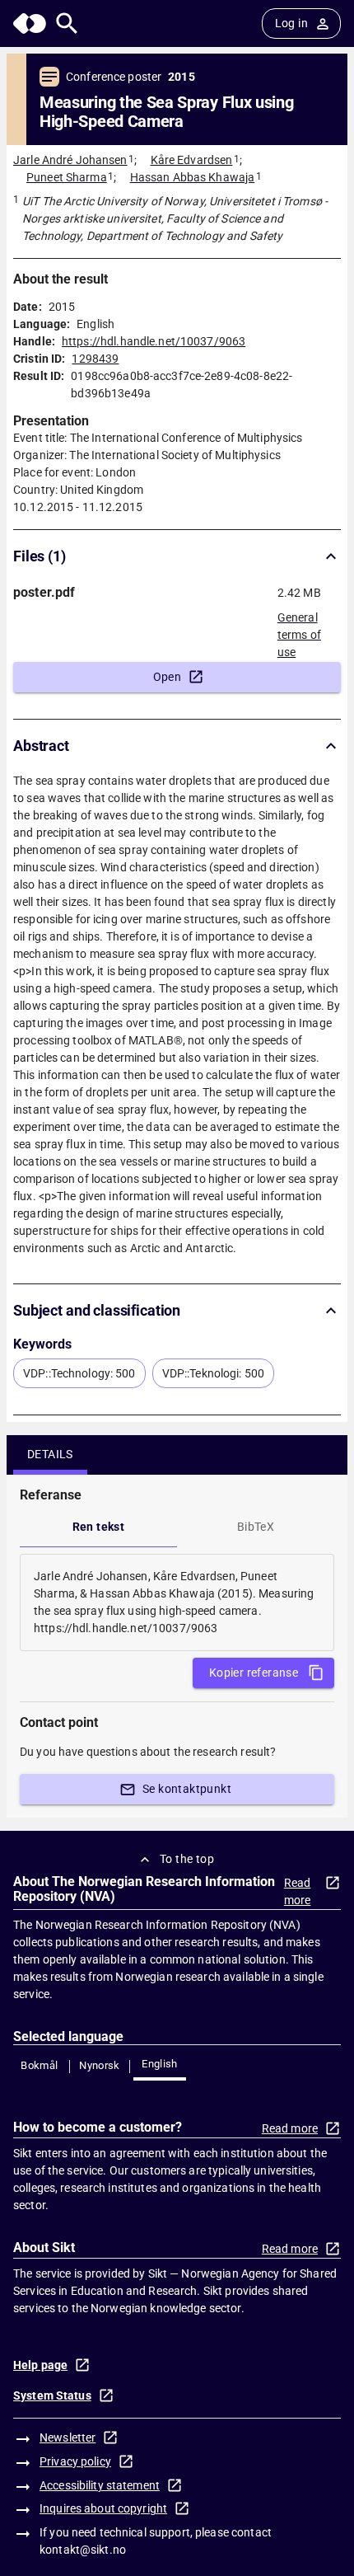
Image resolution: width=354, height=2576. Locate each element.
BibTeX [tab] (256, 1527)
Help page (40, 2365)
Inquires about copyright (103, 2508)
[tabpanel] (177, 1602)
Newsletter (68, 2438)
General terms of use (299, 630)
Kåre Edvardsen (192, 160)
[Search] (67, 23)
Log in (291, 23)
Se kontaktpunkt (187, 1789)
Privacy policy (75, 2461)
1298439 (95, 359)
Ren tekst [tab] (99, 1527)
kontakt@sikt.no (83, 2550)
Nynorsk (100, 2065)
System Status (52, 2395)
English (160, 2064)
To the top (187, 1859)
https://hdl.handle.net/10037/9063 (154, 341)
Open (168, 677)
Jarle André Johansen (70, 160)
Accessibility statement (100, 2485)
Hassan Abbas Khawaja (193, 177)
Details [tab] (50, 1454)
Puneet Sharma (67, 177)
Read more (298, 1891)
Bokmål (39, 2065)
